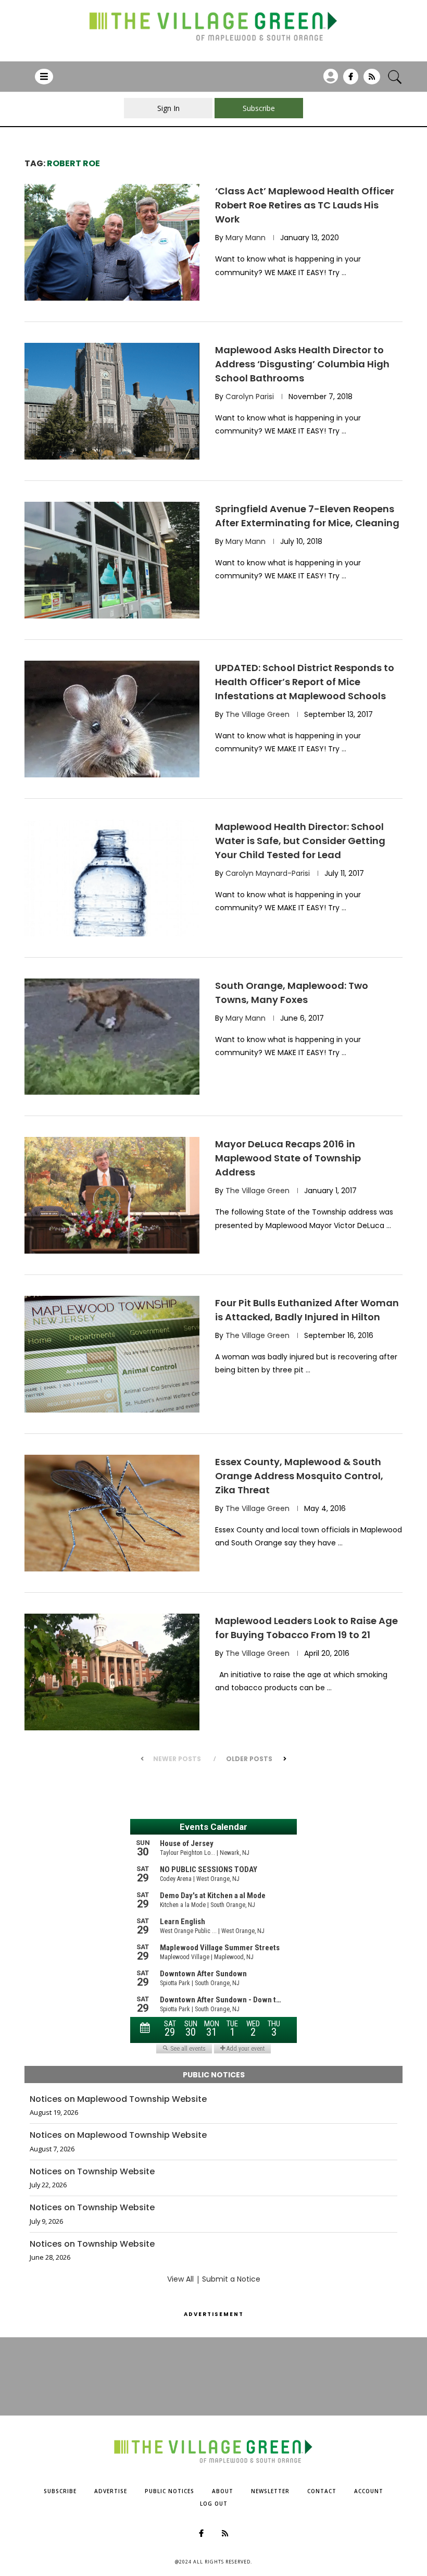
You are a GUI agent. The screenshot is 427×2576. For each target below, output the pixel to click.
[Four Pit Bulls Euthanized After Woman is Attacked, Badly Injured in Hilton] (112, 1354)
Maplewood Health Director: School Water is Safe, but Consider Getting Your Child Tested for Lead (300, 841)
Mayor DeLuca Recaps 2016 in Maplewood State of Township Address (288, 1158)
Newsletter (270, 2491)
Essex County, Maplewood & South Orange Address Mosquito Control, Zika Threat (299, 1476)
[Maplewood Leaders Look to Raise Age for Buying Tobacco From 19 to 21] (112, 1672)
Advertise (111, 2491)
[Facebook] (351, 80)
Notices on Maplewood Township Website (118, 2099)
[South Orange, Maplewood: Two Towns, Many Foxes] (112, 1037)
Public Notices (169, 2491)
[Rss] (372, 80)
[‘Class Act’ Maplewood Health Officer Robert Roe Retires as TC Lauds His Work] (112, 242)
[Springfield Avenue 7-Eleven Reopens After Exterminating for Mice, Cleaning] (112, 560)
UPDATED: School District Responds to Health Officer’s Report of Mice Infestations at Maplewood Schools (305, 682)
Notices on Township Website (92, 2172)
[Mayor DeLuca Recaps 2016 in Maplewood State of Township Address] (112, 1195)
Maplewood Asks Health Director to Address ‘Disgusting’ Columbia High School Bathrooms (302, 364)
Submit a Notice (231, 2279)
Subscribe (60, 2491)
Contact (322, 2491)
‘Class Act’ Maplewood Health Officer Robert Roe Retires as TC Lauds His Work (305, 205)
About (223, 2491)
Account (369, 2491)
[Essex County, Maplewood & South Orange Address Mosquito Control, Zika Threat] (112, 1513)
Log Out (214, 2504)
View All (180, 2279)
